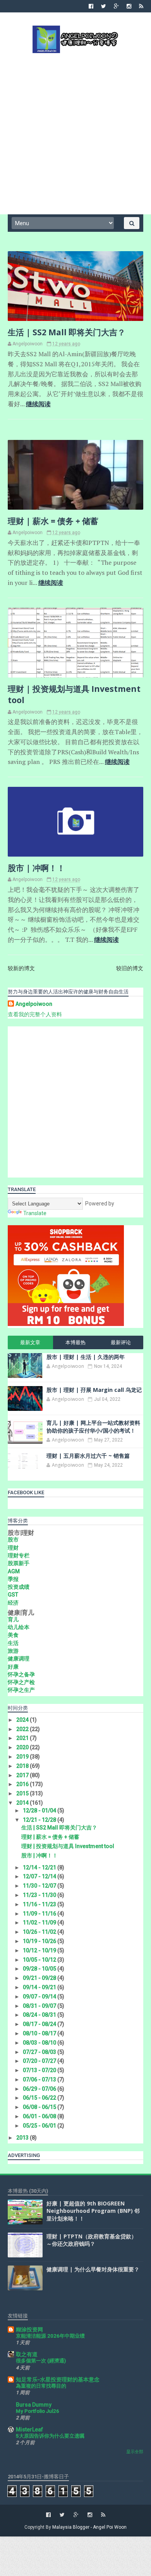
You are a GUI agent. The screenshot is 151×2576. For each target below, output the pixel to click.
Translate (35, 1213)
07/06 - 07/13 (40, 2079)
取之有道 (27, 2354)
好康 (13, 1667)
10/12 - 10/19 (40, 1950)
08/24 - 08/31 (40, 2015)
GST (13, 1595)
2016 (23, 1784)
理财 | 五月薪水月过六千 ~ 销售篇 (88, 1456)
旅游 (13, 1651)
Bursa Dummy (34, 2405)
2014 (23, 1803)
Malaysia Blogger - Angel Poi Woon (89, 2527)
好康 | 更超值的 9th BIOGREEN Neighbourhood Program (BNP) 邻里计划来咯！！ (93, 2211)
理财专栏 (19, 1555)
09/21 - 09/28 (40, 1978)
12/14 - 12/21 (40, 1867)
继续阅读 (38, 404)
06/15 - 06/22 (40, 2098)
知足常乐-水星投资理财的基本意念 (58, 2379)
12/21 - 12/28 (40, 1820)
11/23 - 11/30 (40, 1895)
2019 (23, 1757)
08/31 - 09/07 (40, 2006)
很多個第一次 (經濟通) (41, 2361)
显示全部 (135, 2452)
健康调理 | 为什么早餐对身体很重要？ (93, 2269)
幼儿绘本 (19, 1627)
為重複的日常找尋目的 (41, 2386)
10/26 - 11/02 (40, 1932)
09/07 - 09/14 (40, 1997)
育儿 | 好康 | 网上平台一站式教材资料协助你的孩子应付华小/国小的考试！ (93, 1427)
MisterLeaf (29, 2429)
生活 (13, 1643)
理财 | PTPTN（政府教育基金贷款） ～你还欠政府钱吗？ (92, 2240)
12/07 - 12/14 (40, 1876)
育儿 (13, 1619)
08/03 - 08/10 (40, 2043)
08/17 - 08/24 (40, 2024)
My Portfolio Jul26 (38, 2411)
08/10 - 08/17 (40, 2033)
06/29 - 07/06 (40, 2089)
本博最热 (75, 1342)
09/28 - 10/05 (40, 1969)
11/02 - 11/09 (40, 1923)
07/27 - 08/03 (40, 2052)
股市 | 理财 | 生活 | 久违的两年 (86, 1357)
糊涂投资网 (29, 2329)
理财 (13, 1548)
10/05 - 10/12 (40, 1960)
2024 (23, 1720)
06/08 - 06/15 (40, 2107)
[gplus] (116, 6)
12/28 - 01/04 (40, 1810)
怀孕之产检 (21, 1682)
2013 (23, 2138)
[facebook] (91, 6)
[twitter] (104, 6)
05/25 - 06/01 (40, 2126)
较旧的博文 (130, 968)
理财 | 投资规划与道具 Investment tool (68, 1846)
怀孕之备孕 (21, 1674)
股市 (13, 1540)
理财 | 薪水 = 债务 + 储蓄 (53, 521)
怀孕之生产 (21, 1690)
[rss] (141, 6)
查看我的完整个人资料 (35, 1014)
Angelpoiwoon (34, 1004)
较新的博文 (21, 968)
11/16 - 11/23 (40, 1904)
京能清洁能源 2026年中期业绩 (50, 2336)
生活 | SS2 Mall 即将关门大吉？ (67, 332)
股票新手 (19, 1563)
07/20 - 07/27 (40, 2061)
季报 (13, 1579)
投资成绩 (19, 1587)
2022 (23, 1729)
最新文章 (30, 1342)
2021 (23, 1738)
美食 (13, 1635)
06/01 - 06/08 (40, 2116)
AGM (14, 1571)
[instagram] (129, 6)
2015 (23, 1793)
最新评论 (121, 1342)
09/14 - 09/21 (40, 1987)
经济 (13, 1603)
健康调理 (19, 1659)
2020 (23, 1747)
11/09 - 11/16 (40, 1914)
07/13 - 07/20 (40, 2070)
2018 (23, 1766)
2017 (23, 1775)
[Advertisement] (75, 133)
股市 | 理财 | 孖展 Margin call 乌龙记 (94, 1390)
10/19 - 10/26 (40, 1941)
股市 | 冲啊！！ (36, 868)
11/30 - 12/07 (40, 1886)
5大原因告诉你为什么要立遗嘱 (50, 2436)
